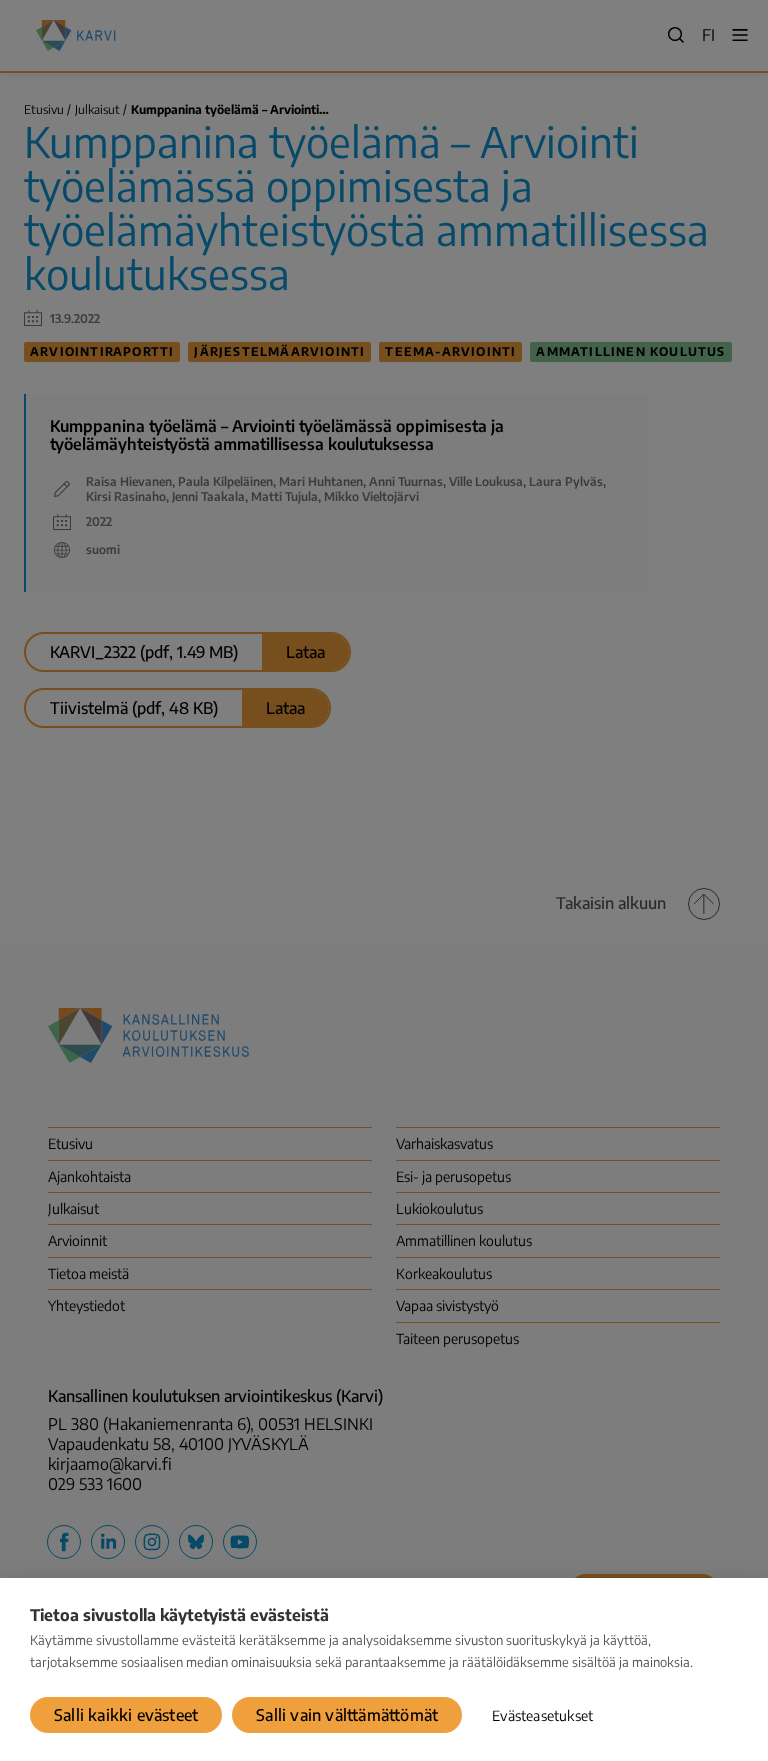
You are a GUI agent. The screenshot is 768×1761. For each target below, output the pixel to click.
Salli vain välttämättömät (347, 1715)
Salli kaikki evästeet (126, 1715)
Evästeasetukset (542, 1715)
